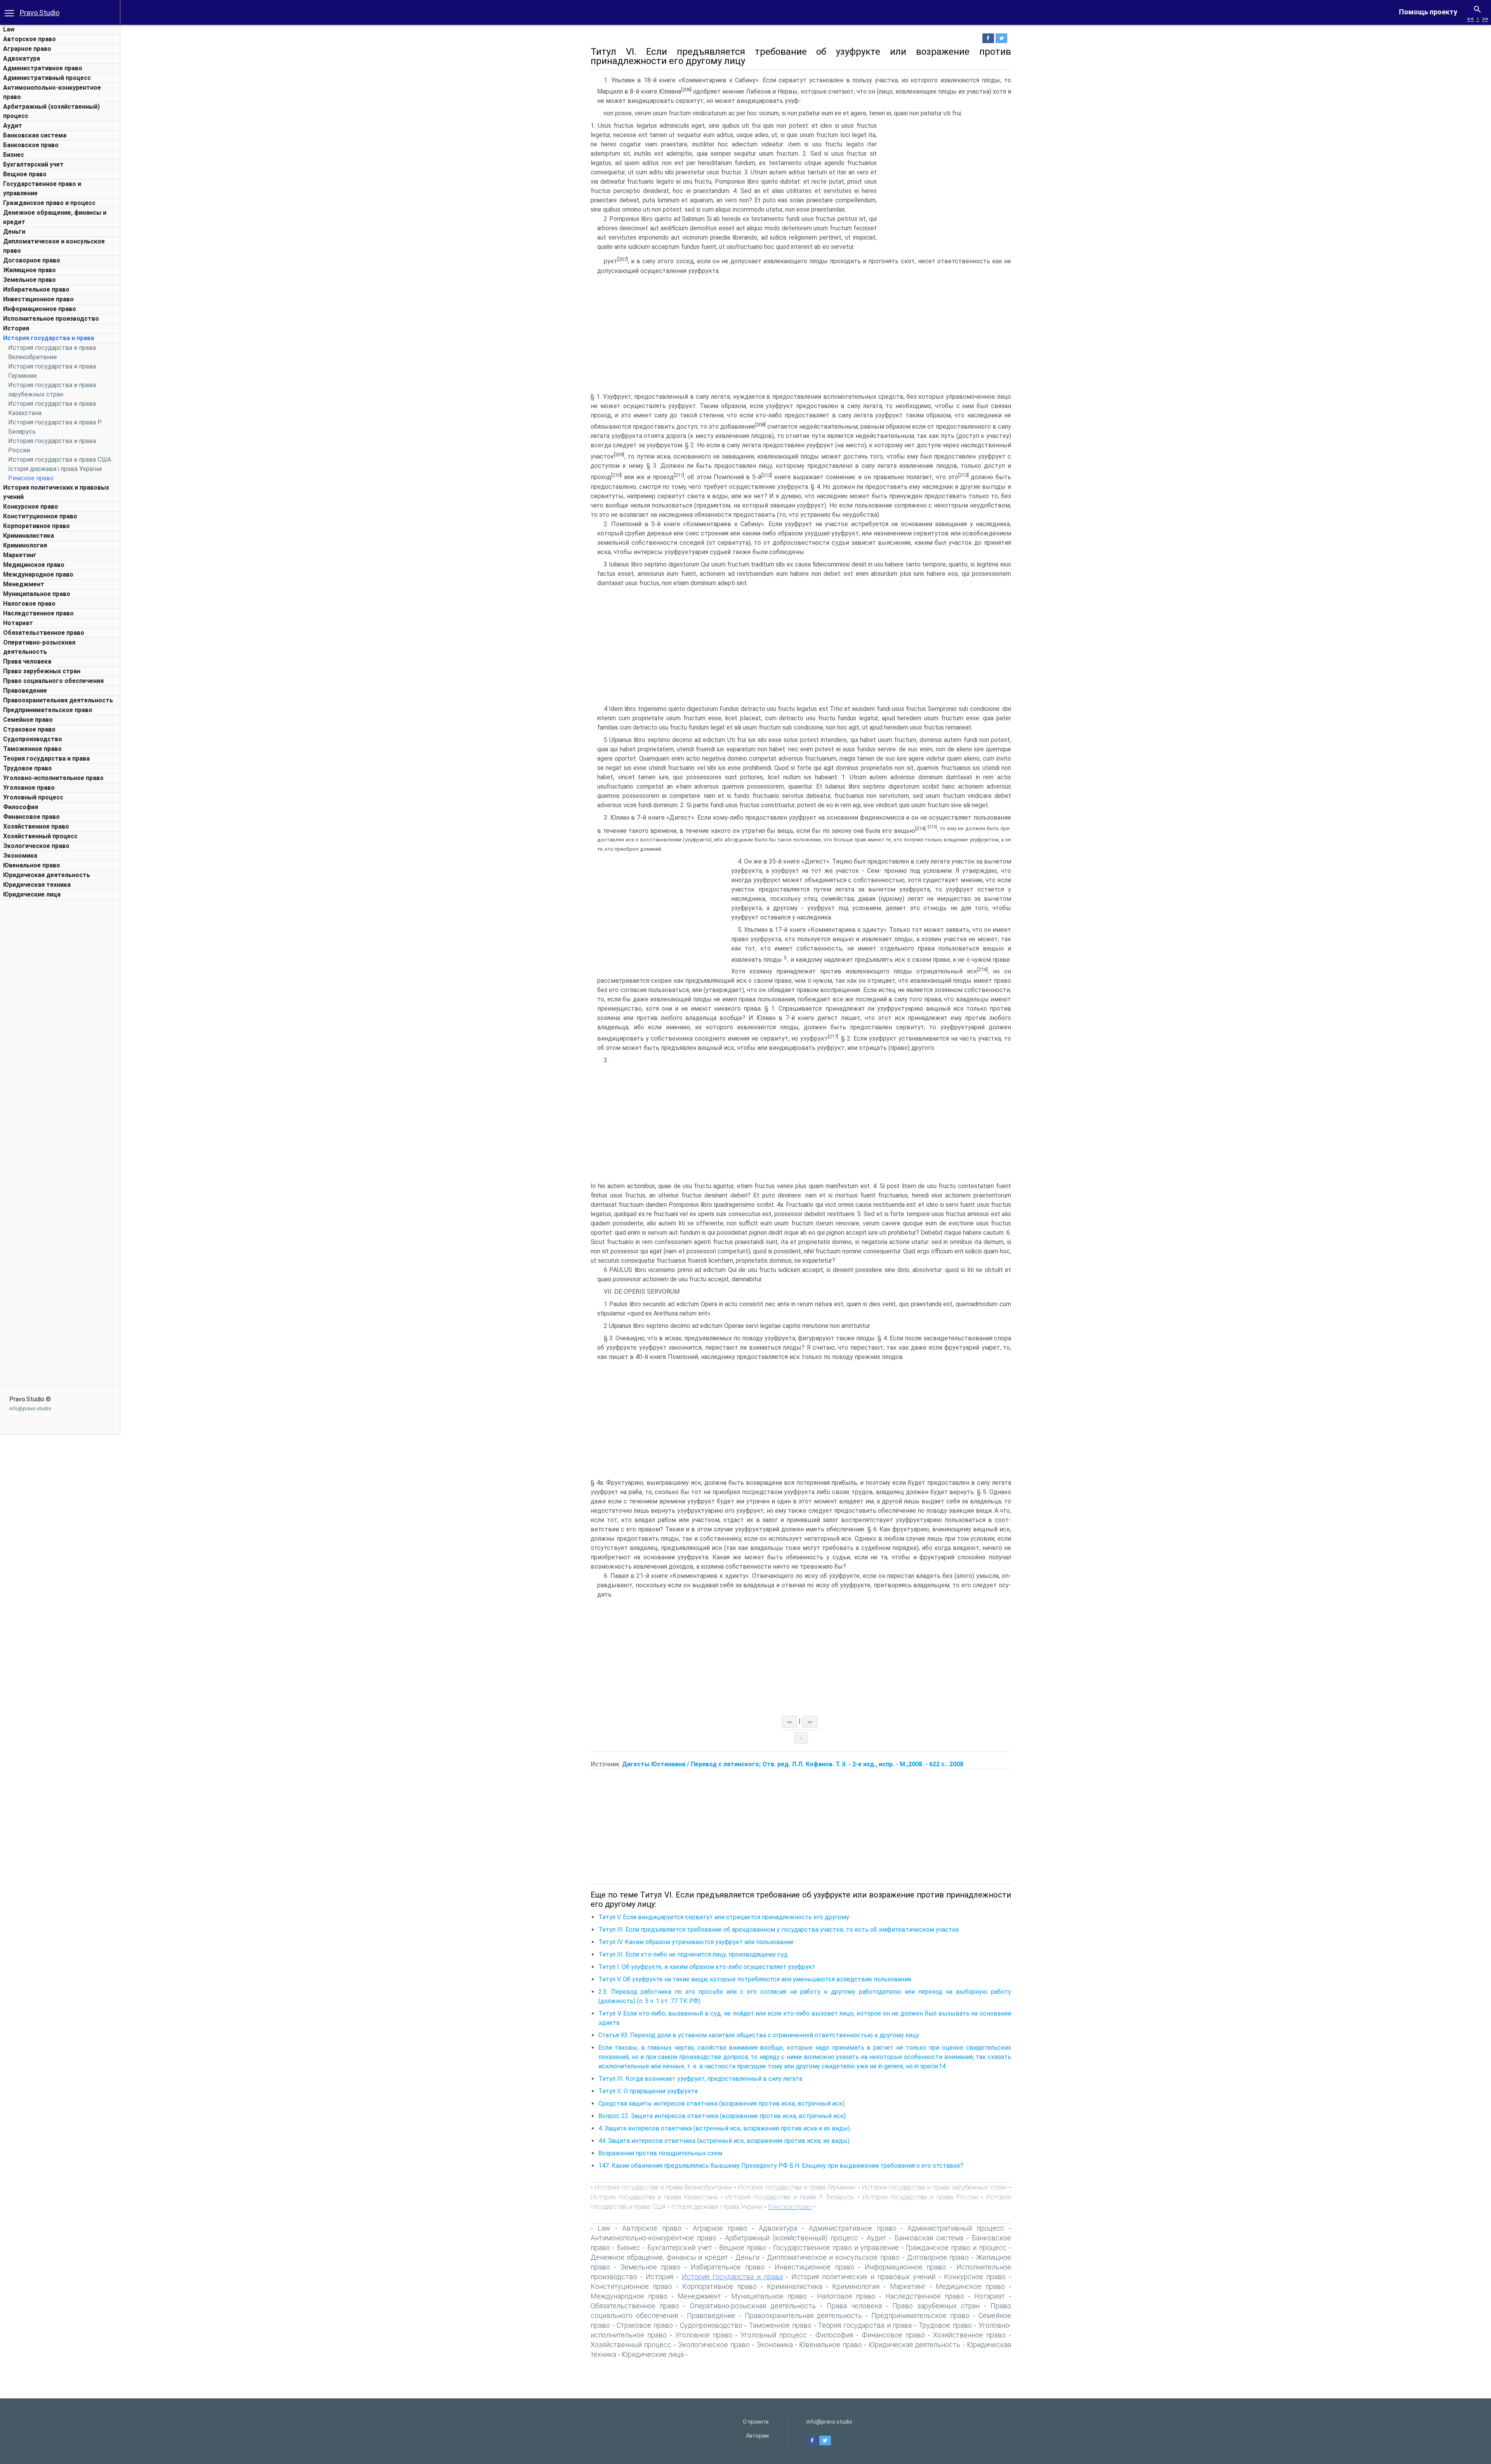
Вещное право (25, 174)
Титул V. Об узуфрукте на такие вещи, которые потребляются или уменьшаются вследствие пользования (755, 1979)
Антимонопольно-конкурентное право (653, 2238)
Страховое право (29, 729)
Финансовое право (31, 817)
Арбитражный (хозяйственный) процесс (792, 2238)
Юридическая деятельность (47, 875)
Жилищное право (30, 270)
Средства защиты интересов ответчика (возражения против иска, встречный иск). (722, 2103)
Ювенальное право (32, 865)
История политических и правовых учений (863, 2277)
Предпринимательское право (48, 710)
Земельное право (30, 280)
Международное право (38, 574)
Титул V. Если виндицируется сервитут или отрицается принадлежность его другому (724, 1917)
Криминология (25, 545)
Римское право (31, 478)
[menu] (9, 12)
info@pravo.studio (30, 1408)
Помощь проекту (1428, 12)
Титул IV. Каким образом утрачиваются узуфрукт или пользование (696, 1942)
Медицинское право (34, 565)
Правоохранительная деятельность (58, 700)
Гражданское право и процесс (49, 203)
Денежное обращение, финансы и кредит (659, 2257)
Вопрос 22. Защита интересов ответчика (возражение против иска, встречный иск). (723, 2116)
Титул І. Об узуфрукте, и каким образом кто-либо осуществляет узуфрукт (707, 1967)
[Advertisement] (60, 1020)
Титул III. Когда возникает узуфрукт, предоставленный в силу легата (700, 2079)
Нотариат (18, 623)
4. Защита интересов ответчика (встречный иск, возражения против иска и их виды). (725, 2128)
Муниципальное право (37, 594)
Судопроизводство (33, 739)
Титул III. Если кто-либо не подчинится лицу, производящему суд (693, 1954)
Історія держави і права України (55, 469)
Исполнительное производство (51, 319)
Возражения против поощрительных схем (660, 2153)
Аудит (13, 126)
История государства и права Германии (797, 2187)
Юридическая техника (37, 885)
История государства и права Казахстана (654, 2197)
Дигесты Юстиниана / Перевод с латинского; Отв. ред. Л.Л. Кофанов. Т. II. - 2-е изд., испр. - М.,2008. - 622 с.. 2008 (793, 1764)
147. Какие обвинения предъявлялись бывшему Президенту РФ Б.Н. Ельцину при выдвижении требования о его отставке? (781, 2166)
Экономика (20, 856)
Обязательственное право (44, 633)
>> (1485, 19)
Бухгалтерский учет (33, 164)
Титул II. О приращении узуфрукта (648, 2091)
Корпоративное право (36, 526)
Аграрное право (27, 49)
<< (1470, 19)
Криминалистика (29, 536)
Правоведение (25, 691)
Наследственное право (38, 613)
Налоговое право (29, 604)
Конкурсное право (31, 507)
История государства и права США (60, 460)
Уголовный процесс (33, 797)
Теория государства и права (46, 758)
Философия (21, 807)
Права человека (27, 661)
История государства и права (49, 338)
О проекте (756, 2422)
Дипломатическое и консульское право (833, 2257)
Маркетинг (20, 555)
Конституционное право (40, 516)
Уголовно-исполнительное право (53, 778)
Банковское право (31, 145)
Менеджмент (24, 584)
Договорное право (32, 260)
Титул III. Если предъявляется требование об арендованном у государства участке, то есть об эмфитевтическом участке (779, 1930)
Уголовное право (29, 788)
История (16, 328)
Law (9, 29)
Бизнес (14, 155)
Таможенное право (32, 749)
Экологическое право (36, 846)
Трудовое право (28, 768)
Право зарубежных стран (42, 671)
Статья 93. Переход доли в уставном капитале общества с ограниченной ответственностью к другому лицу (759, 2035)
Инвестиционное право (38, 299)
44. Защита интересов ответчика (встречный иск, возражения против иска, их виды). (725, 2141)
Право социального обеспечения (53, 681)
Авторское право (30, 39)
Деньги (14, 232)
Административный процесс (47, 78)
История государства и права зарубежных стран (934, 2187)
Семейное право (28, 720)
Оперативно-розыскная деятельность (753, 2306)
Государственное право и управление (836, 2248)
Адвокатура (22, 58)
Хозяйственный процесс (40, 836)
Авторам (757, 2436)
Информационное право (40, 309)
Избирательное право (36, 289)
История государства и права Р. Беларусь (790, 2197)
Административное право (43, 68)
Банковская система (35, 135)
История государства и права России (920, 2197)
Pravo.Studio (40, 13)
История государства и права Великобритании (663, 2187)
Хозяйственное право (36, 826)
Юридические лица (32, 894)
